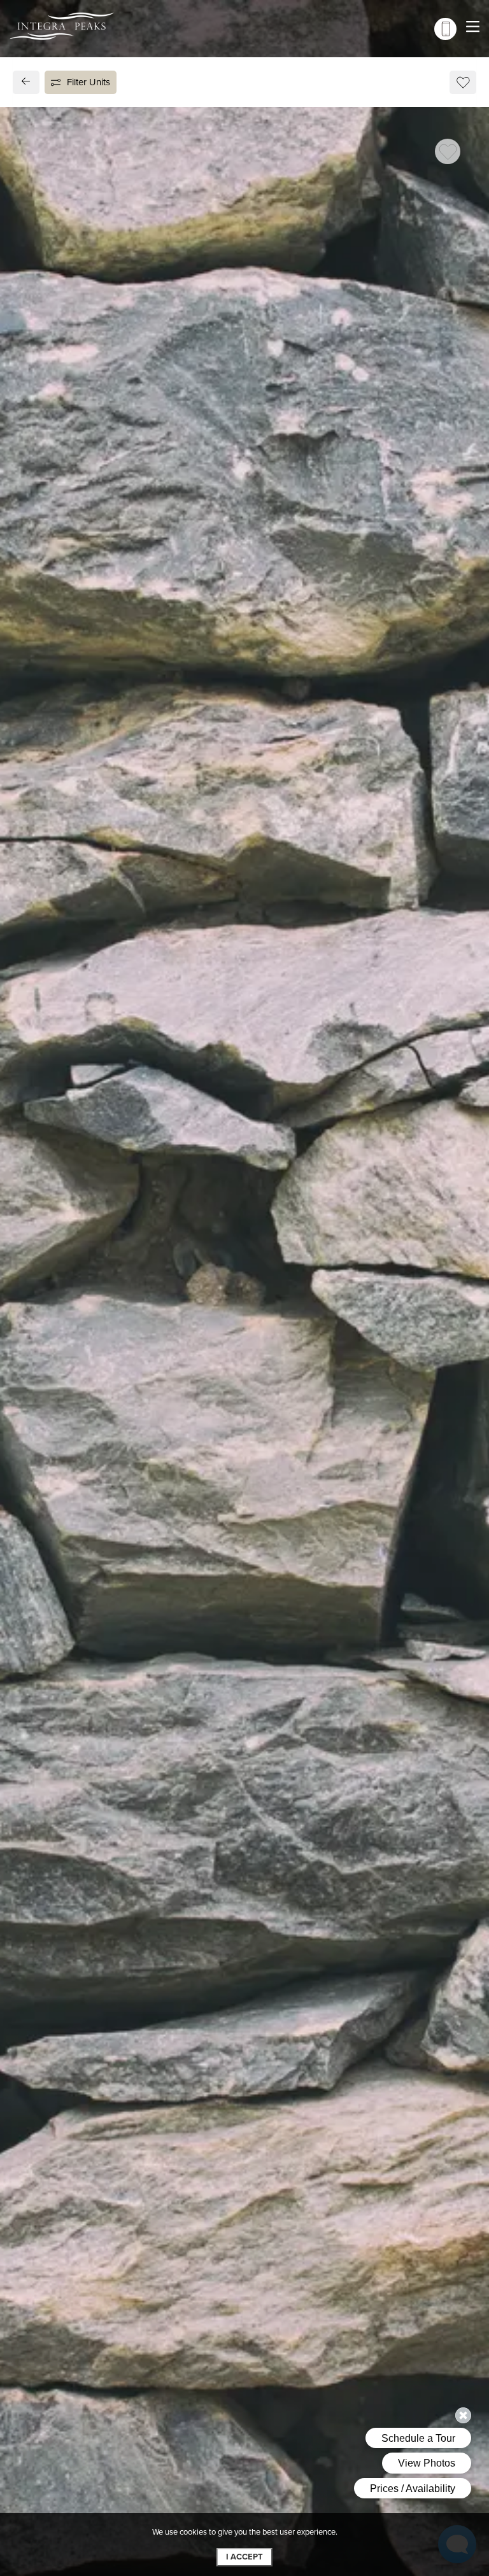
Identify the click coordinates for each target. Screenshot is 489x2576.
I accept (244, 2557)
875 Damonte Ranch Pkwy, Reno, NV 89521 (129, 1086)
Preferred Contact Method (312, 1108)
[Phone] (445, 29)
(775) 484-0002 (71, 1115)
